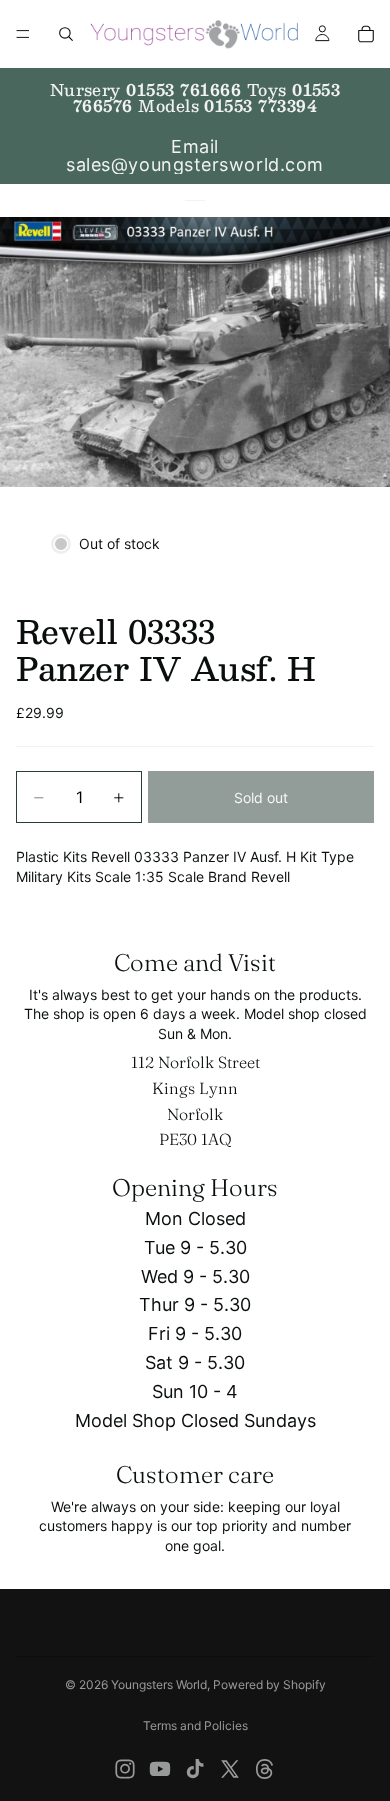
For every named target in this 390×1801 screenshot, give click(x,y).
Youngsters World (159, 1684)
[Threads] (265, 1769)
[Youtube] (160, 1769)
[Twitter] (230, 1769)
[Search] (66, 34)
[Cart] (366, 34)
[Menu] (23, 34)
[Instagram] (125, 1769)
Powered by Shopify (269, 1684)
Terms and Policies (195, 1725)
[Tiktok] (195, 1769)
